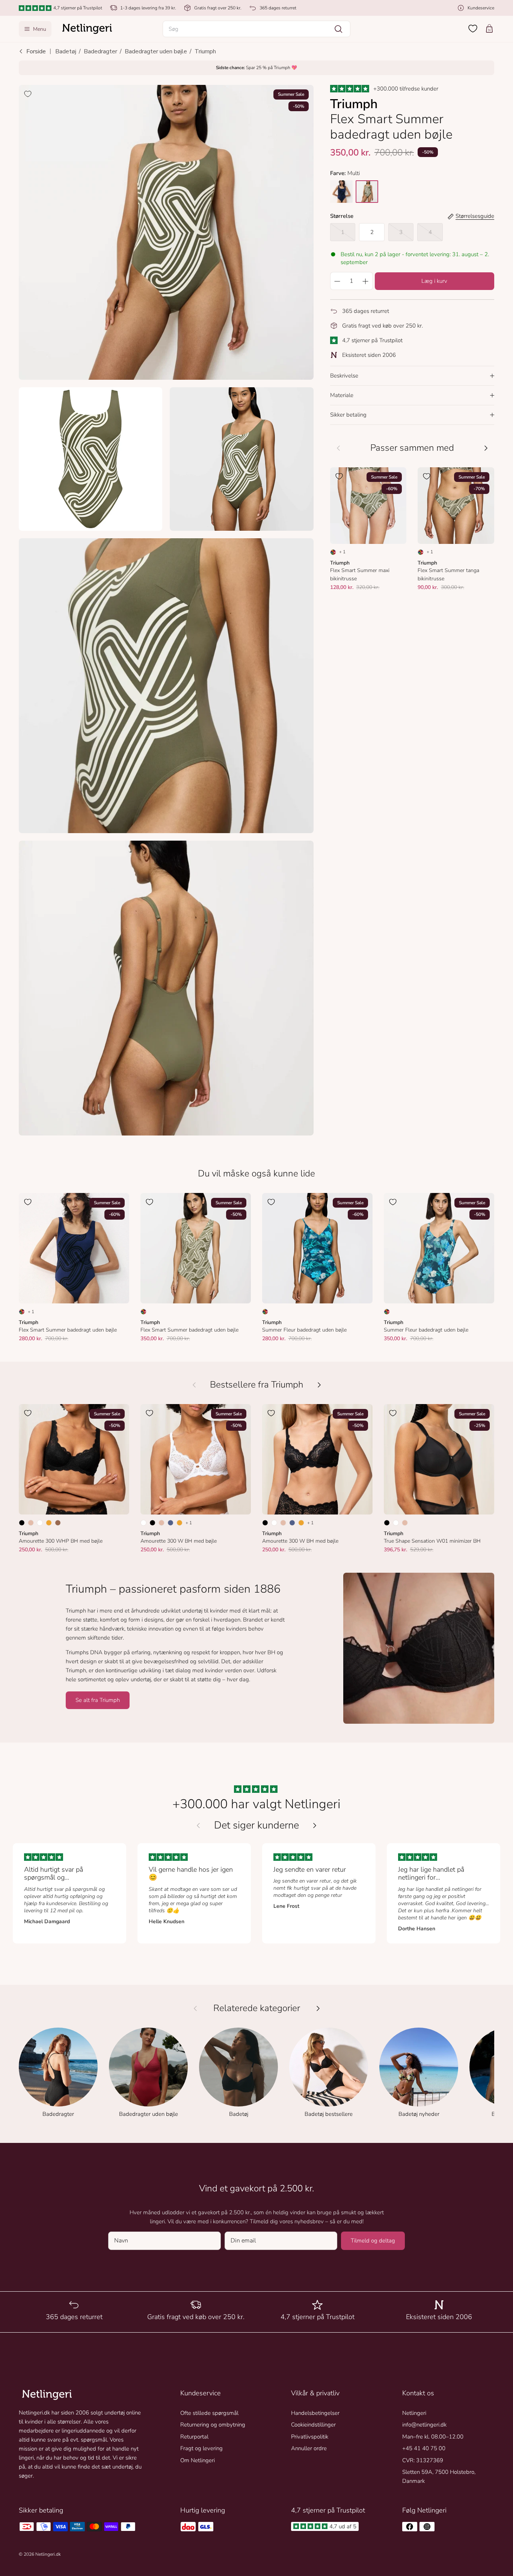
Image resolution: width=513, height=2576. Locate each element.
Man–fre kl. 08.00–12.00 (433, 2437)
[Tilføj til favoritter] (28, 94)
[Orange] (49, 1523)
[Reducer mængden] (337, 281)
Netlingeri (414, 2413)
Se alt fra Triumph (98, 1700)
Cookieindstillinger (313, 2425)
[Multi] (333, 552)
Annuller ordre (309, 2448)
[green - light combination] (367, 192)
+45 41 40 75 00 (424, 2448)
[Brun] (58, 1523)
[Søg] (338, 29)
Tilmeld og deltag (373, 2241)
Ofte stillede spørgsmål (209, 2413)
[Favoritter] (473, 29)
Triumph (205, 51)
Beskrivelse (344, 376)
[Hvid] (40, 1523)
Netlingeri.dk (48, 2554)
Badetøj (66, 51)
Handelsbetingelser (315, 2413)
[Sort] (22, 1523)
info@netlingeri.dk (424, 2425)
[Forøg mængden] (366, 281)
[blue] (341, 192)
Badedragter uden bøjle (156, 51)
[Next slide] (315, 1826)
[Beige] (31, 1523)
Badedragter (100, 51)
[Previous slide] (198, 1826)
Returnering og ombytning (213, 2425)
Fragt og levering (201, 2448)
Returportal (194, 2437)
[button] (256, 29)
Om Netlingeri (198, 2460)
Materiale (342, 395)
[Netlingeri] (87, 29)
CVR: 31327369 (423, 2460)
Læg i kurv (434, 281)
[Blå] (170, 1523)
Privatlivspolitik (310, 2437)
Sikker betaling (348, 415)
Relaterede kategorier (257, 2008)
